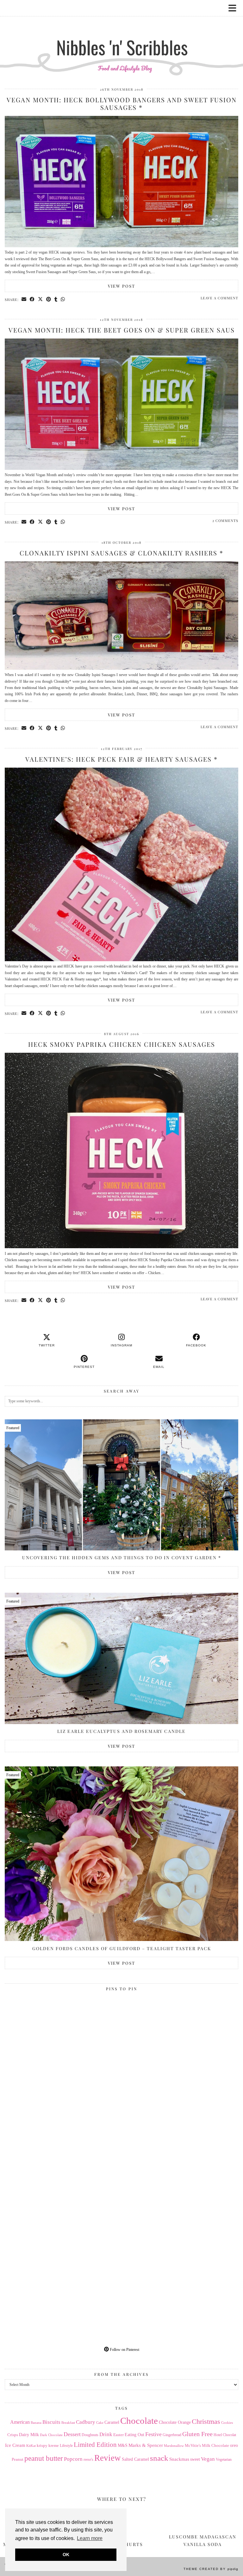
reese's (88, 2459)
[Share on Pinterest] (49, 299)
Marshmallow (174, 2446)
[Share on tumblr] (56, 299)
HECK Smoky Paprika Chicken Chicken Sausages (122, 1044)
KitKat (31, 2446)
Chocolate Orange (175, 2422)
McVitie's (193, 2446)
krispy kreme (48, 2445)
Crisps (13, 2435)
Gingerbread (172, 2435)
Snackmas (179, 2459)
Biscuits (51, 2422)
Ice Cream (15, 2445)
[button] (234, 8)
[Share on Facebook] (32, 299)
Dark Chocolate (51, 2435)
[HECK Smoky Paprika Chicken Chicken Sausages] (121, 1247)
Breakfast (68, 2423)
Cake (100, 2423)
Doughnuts (90, 2435)
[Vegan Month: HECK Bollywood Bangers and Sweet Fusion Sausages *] (121, 246)
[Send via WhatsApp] (63, 299)
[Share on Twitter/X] (40, 299)
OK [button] (66, 2555)
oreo (234, 2445)
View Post (121, 286)
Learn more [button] (90, 2538)
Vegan (208, 2459)
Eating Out (134, 2435)
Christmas (206, 2422)
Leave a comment (219, 298)
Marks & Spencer (146, 2445)
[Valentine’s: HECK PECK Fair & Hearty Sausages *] (121, 960)
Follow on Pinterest (124, 2350)
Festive (153, 2434)
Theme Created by (211, 2569)
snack (159, 2458)
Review (108, 2458)
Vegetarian (224, 2459)
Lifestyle (66, 2446)
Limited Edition (95, 2445)
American (20, 2422)
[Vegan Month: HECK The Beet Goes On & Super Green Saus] (121, 469)
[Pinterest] (63, 2052)
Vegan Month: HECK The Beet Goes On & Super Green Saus (122, 330)
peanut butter (44, 2458)
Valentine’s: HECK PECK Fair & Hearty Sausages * (121, 759)
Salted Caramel (135, 2459)
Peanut (18, 2459)
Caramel (112, 2422)
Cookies (227, 2423)
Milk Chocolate (215, 2445)
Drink (106, 2434)
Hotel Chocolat (225, 2435)
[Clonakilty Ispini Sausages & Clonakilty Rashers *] (121, 668)
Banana (36, 2423)
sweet (195, 2459)
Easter (118, 2435)
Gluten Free (197, 2434)
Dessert (72, 2434)
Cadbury (86, 2422)
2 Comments (225, 521)
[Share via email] (24, 299)
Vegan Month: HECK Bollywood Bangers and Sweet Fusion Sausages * (122, 103)
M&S (123, 2445)
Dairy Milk (29, 2435)
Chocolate (139, 2421)
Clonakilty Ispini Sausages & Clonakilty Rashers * (121, 553)
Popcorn (73, 2459)
